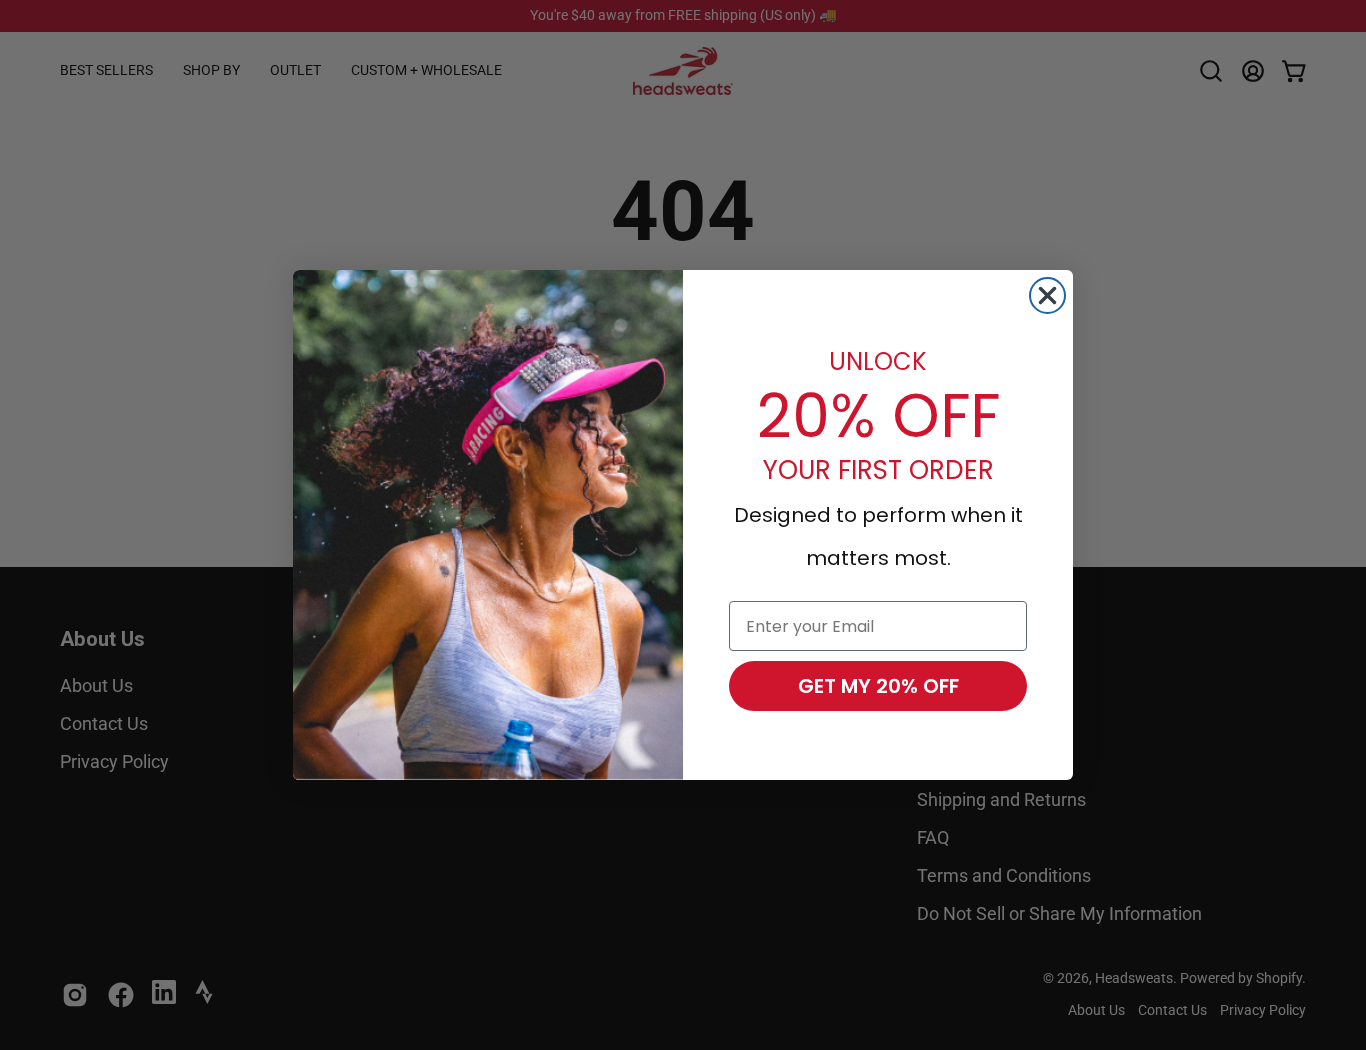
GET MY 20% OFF (878, 686)
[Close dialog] (1047, 295)
